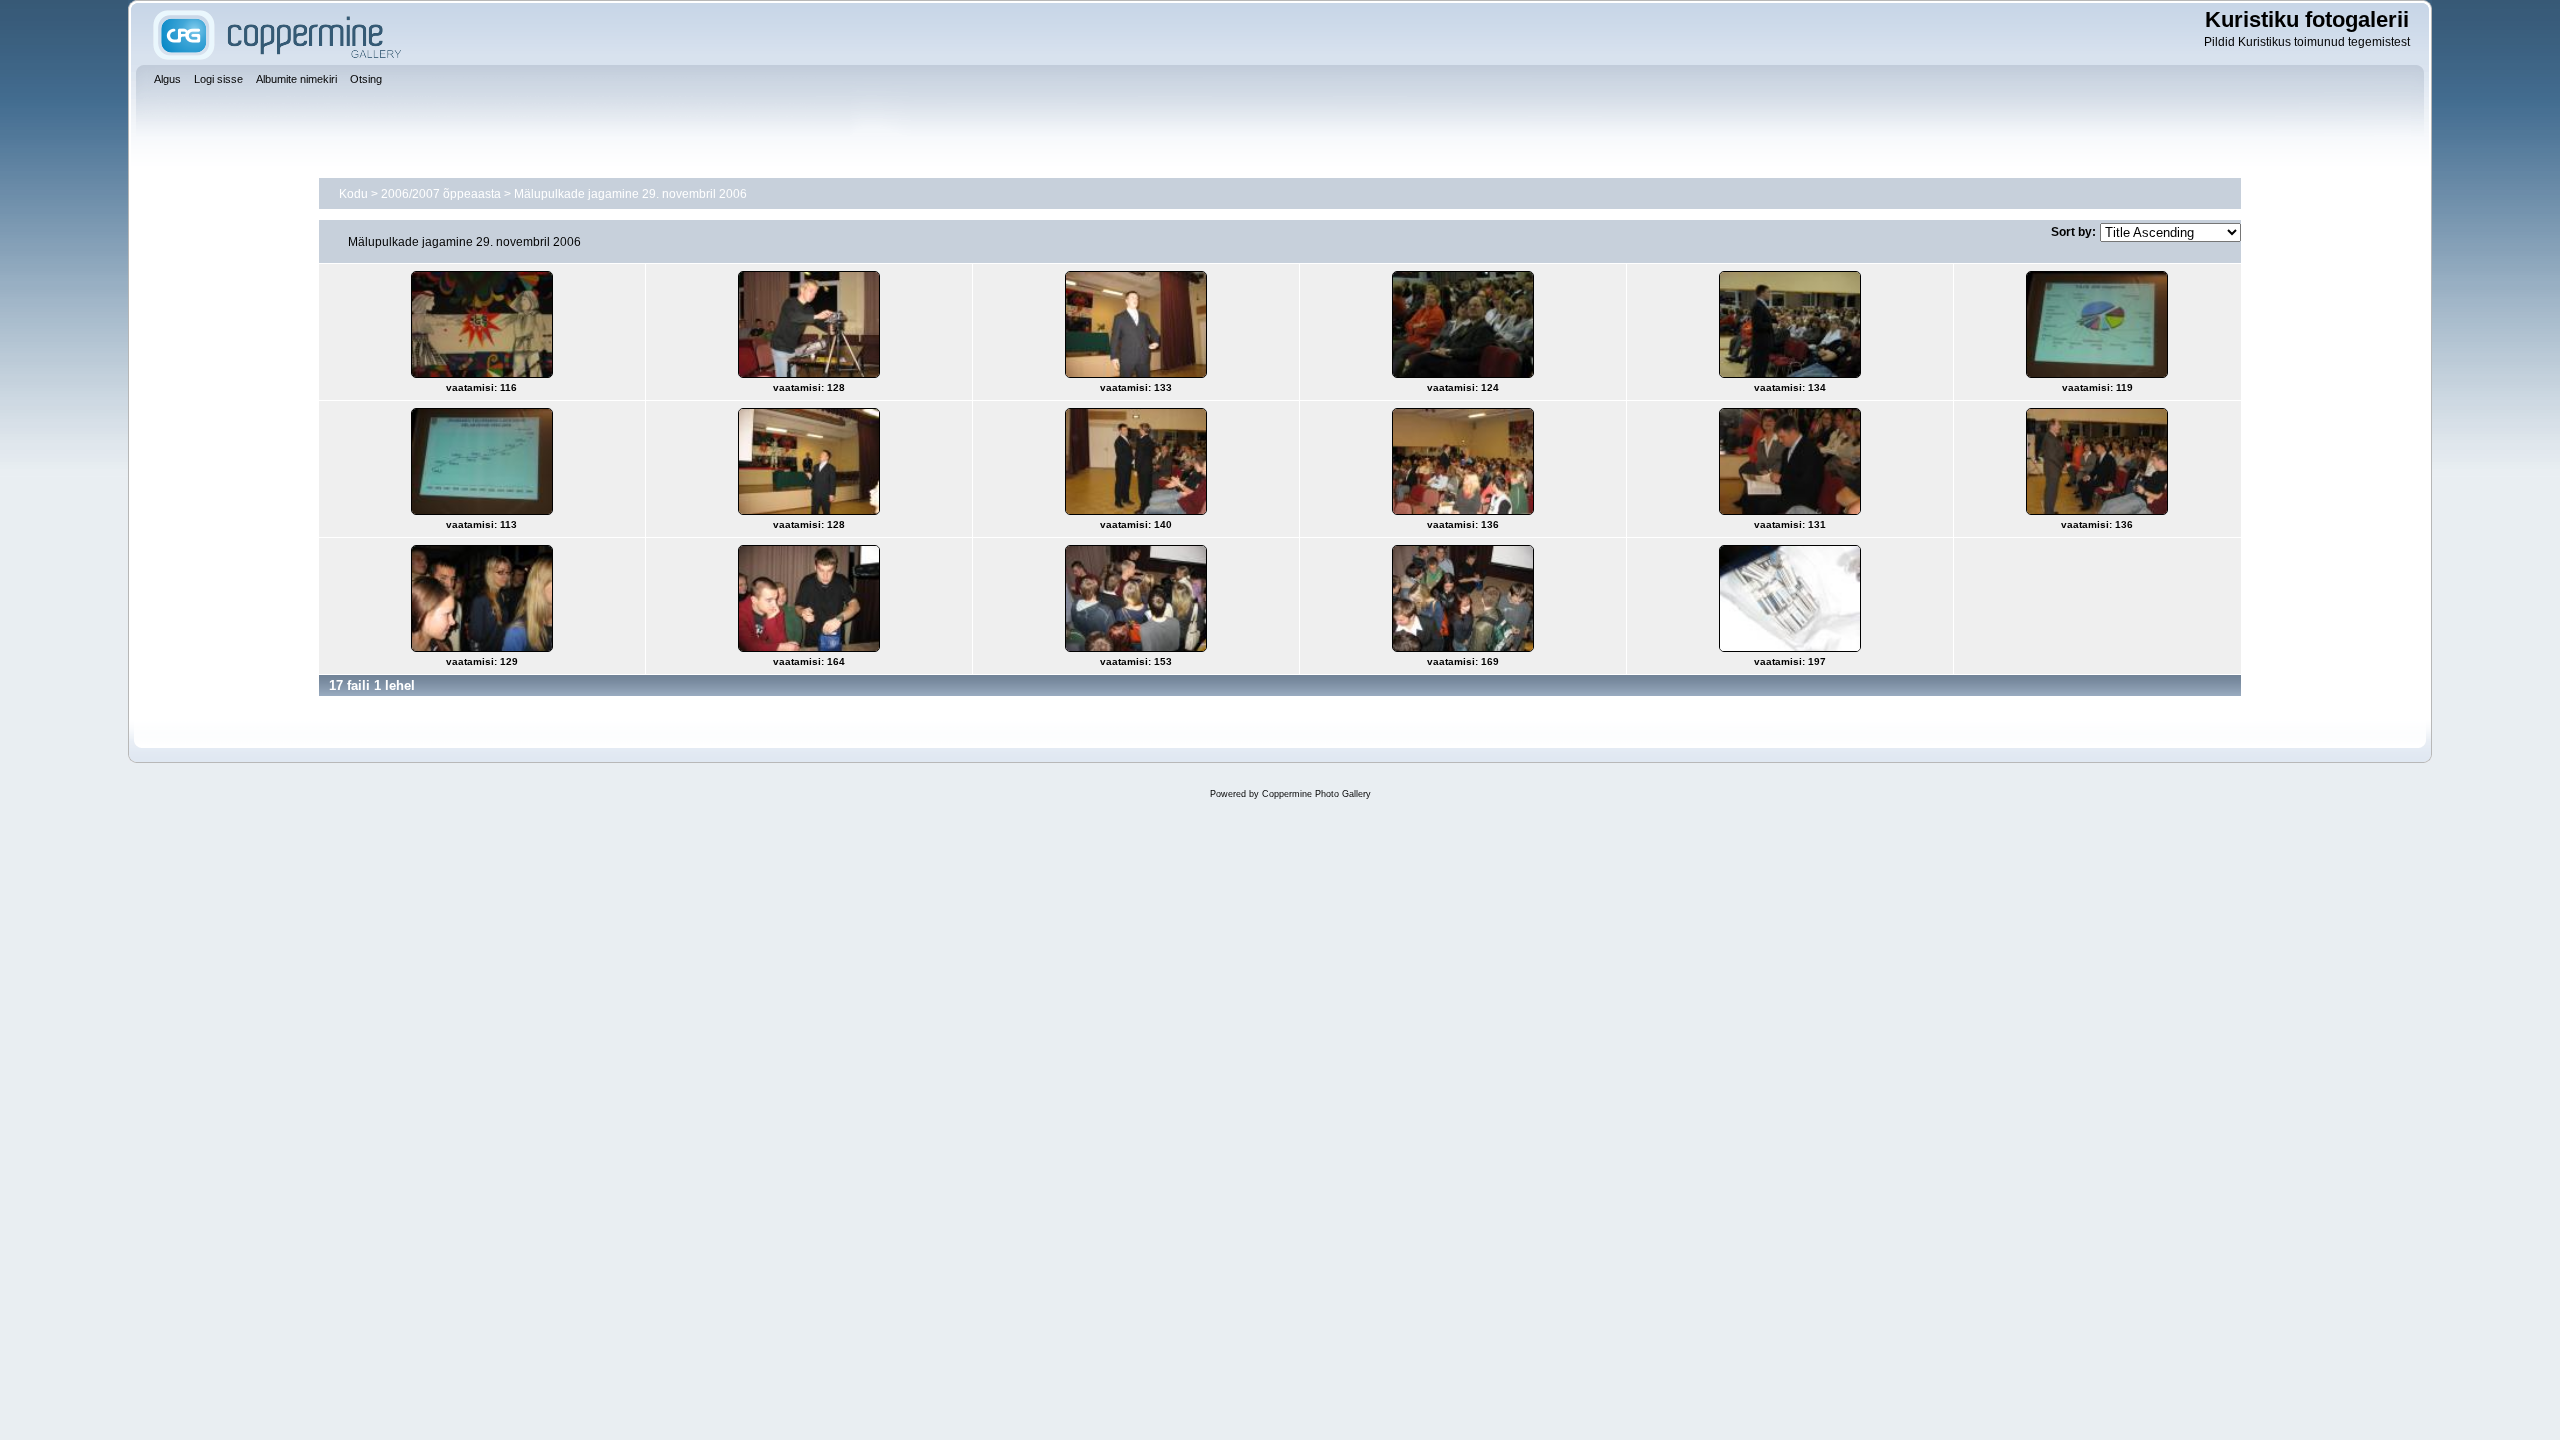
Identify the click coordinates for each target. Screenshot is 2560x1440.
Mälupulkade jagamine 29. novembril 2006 (630, 194)
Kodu (353, 194)
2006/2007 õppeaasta (441, 194)
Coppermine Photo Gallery (1316, 794)
